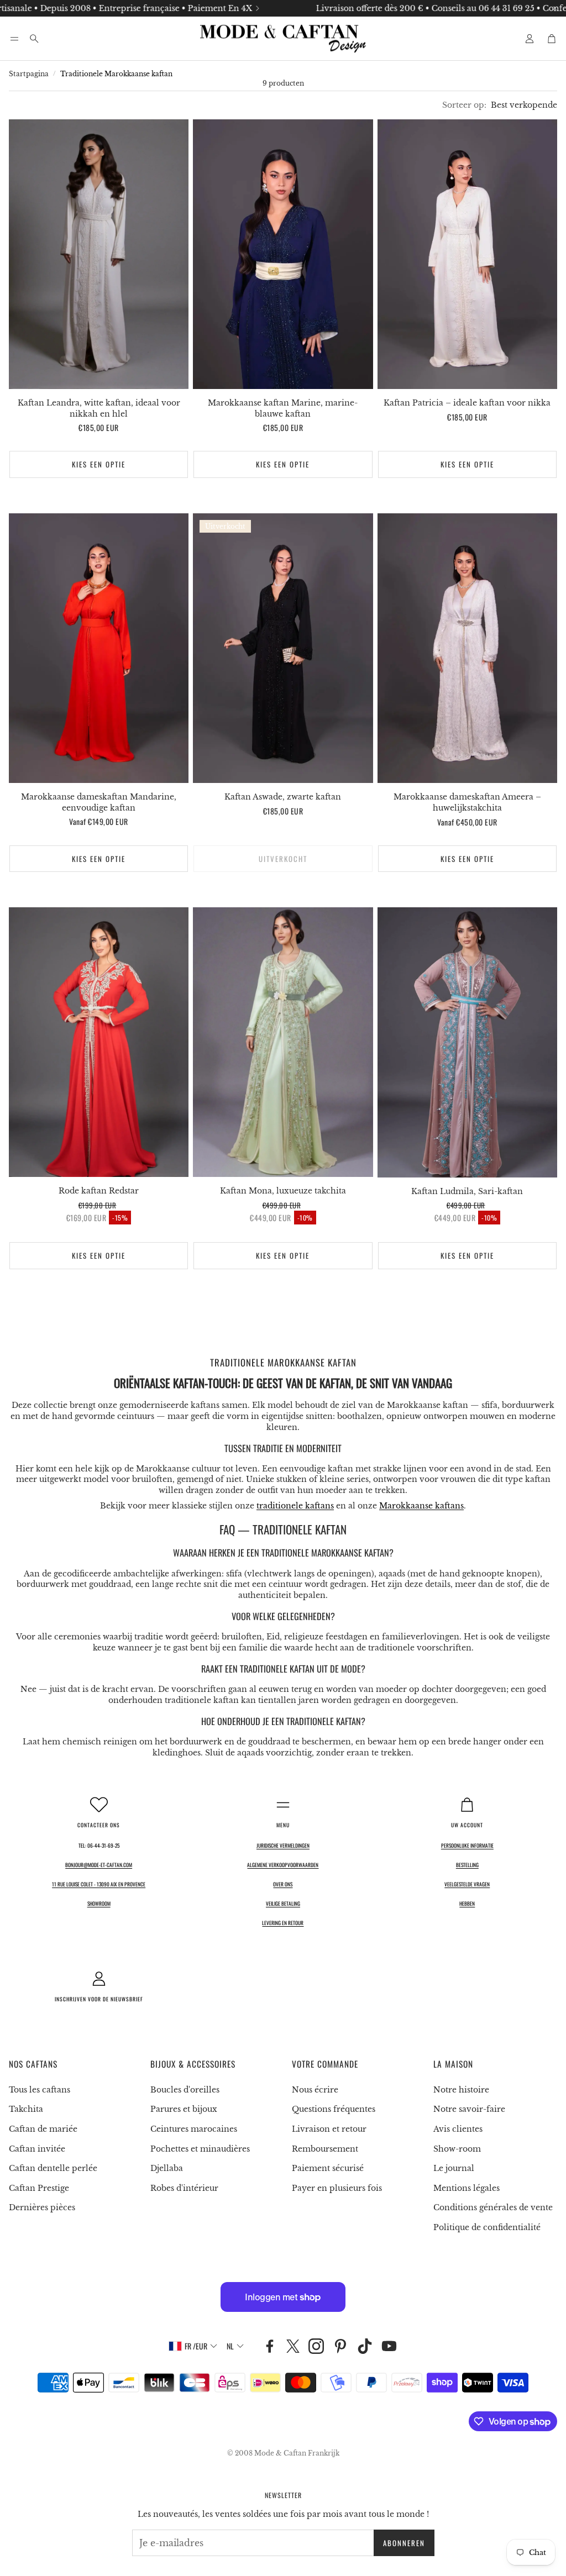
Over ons (283, 1884)
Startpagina (29, 74)
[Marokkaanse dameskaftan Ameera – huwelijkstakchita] (467, 648)
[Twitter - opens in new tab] (293, 2346)
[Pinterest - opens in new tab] (340, 2346)
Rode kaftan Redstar (99, 1191)
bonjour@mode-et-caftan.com (99, 1865)
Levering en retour (283, 1923)
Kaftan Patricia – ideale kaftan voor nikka (467, 403)
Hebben (467, 1904)
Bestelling (467, 1865)
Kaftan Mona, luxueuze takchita (283, 1191)
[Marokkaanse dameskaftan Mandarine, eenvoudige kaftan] (99, 648)
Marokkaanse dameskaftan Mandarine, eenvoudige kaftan (99, 802)
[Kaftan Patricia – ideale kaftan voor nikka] (467, 254)
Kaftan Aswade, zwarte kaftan (283, 797)
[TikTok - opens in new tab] (365, 2346)
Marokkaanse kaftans (421, 1506)
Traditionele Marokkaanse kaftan (116, 74)
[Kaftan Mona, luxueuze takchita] (283, 1042)
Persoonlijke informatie (467, 1846)
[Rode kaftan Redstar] (99, 1042)
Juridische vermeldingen (283, 1846)
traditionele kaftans (295, 1506)
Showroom (99, 1904)
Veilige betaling (283, 1904)
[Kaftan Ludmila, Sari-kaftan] (467, 1042)
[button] (14, 39)
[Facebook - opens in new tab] (270, 2346)
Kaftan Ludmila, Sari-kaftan (467, 1191)
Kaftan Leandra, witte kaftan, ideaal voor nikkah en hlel (99, 408)
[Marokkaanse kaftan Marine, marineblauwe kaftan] (283, 254)
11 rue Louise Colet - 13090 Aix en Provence (99, 1884)
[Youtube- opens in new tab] (389, 2346)
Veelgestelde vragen (467, 1884)
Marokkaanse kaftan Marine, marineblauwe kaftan (283, 408)
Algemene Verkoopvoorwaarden (283, 1865)
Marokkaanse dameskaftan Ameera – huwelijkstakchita (467, 802)
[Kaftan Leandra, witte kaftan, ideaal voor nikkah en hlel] (99, 254)
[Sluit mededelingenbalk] (555, 8)
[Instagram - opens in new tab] (316, 2346)
